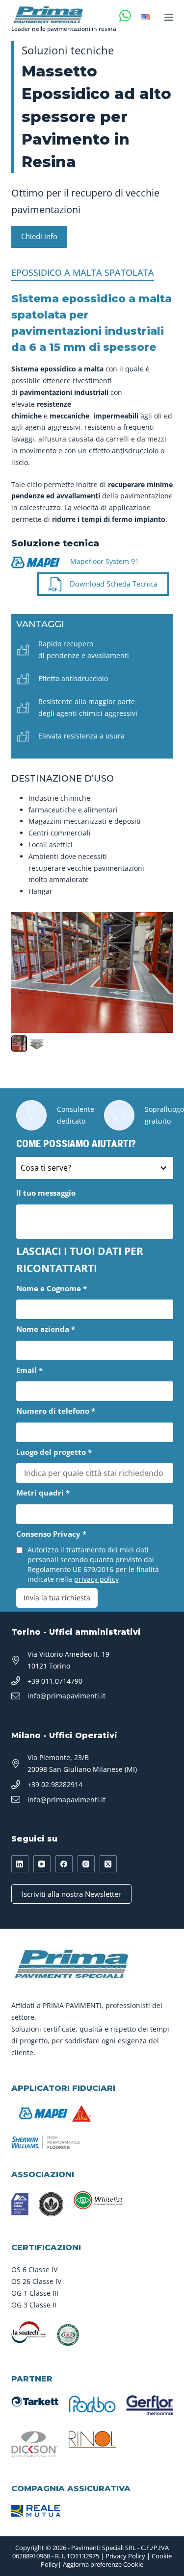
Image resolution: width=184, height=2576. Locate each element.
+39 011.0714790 (55, 1681)
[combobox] (95, 1168)
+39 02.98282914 (55, 1784)
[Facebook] (64, 1864)
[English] (145, 17)
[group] (92, 671)
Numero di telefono (56, 1411)
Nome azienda (46, 1329)
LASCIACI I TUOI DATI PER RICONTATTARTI (80, 1260)
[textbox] (85, 1168)
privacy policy (96, 1579)
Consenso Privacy (51, 1534)
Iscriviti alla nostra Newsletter (71, 1894)
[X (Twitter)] (108, 1864)
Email (29, 1370)
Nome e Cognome (52, 1288)
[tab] (83, 273)
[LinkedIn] (20, 1864)
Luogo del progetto (54, 1452)
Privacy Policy (125, 2556)
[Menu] (169, 17)
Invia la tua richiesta (57, 1598)
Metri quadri (43, 1493)
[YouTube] (42, 1864)
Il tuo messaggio (46, 1193)
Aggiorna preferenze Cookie (103, 2564)
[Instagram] (86, 1864)
